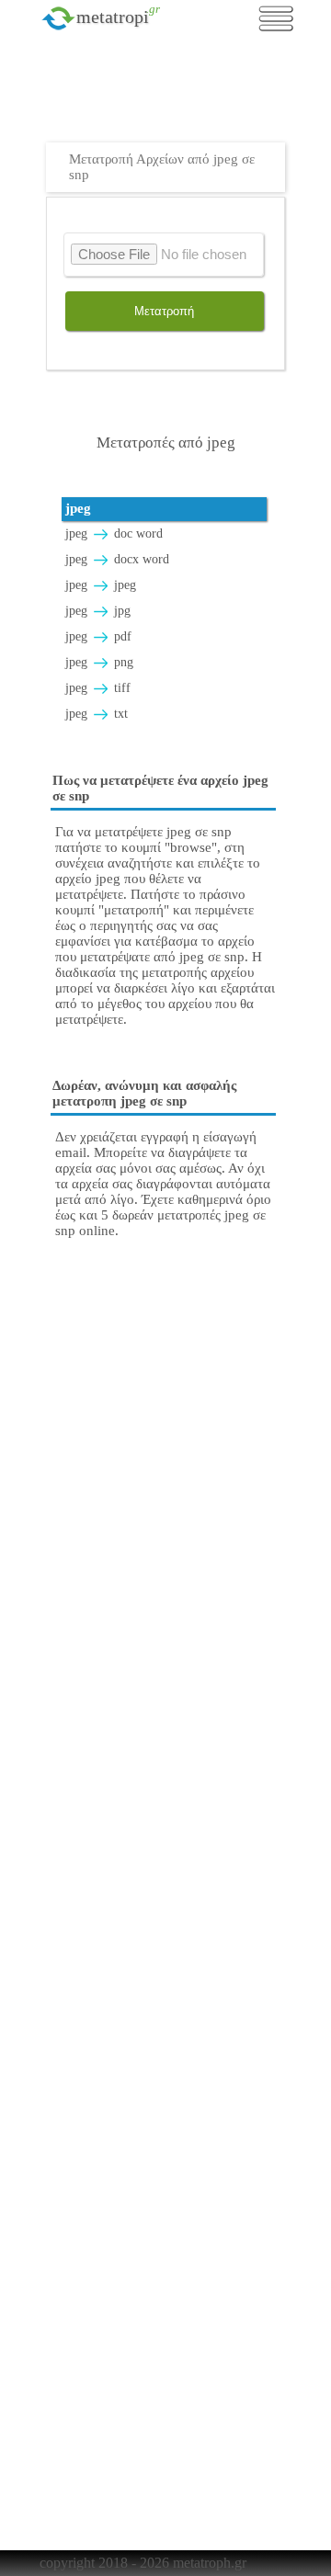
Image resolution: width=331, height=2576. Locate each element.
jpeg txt (97, 714)
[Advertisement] (170, 96)
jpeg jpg (98, 611)
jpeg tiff (98, 688)
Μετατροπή (164, 311)
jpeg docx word (117, 559)
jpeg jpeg (101, 585)
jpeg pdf (98, 636)
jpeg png (99, 662)
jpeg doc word (114, 533)
